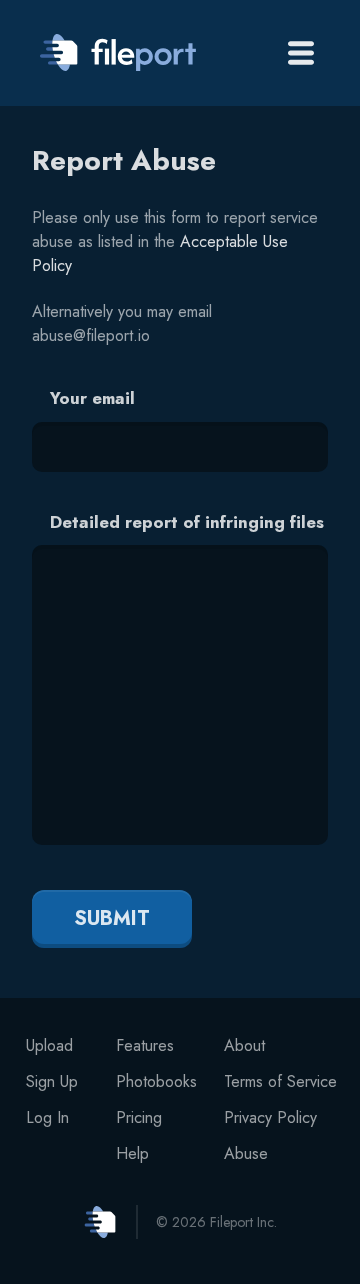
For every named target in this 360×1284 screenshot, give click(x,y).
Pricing (139, 1117)
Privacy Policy (270, 1117)
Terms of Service (280, 1081)
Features (145, 1045)
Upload (49, 1045)
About (244, 1045)
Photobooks (156, 1081)
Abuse (246, 1153)
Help (132, 1153)
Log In (47, 1117)
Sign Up (52, 1081)
